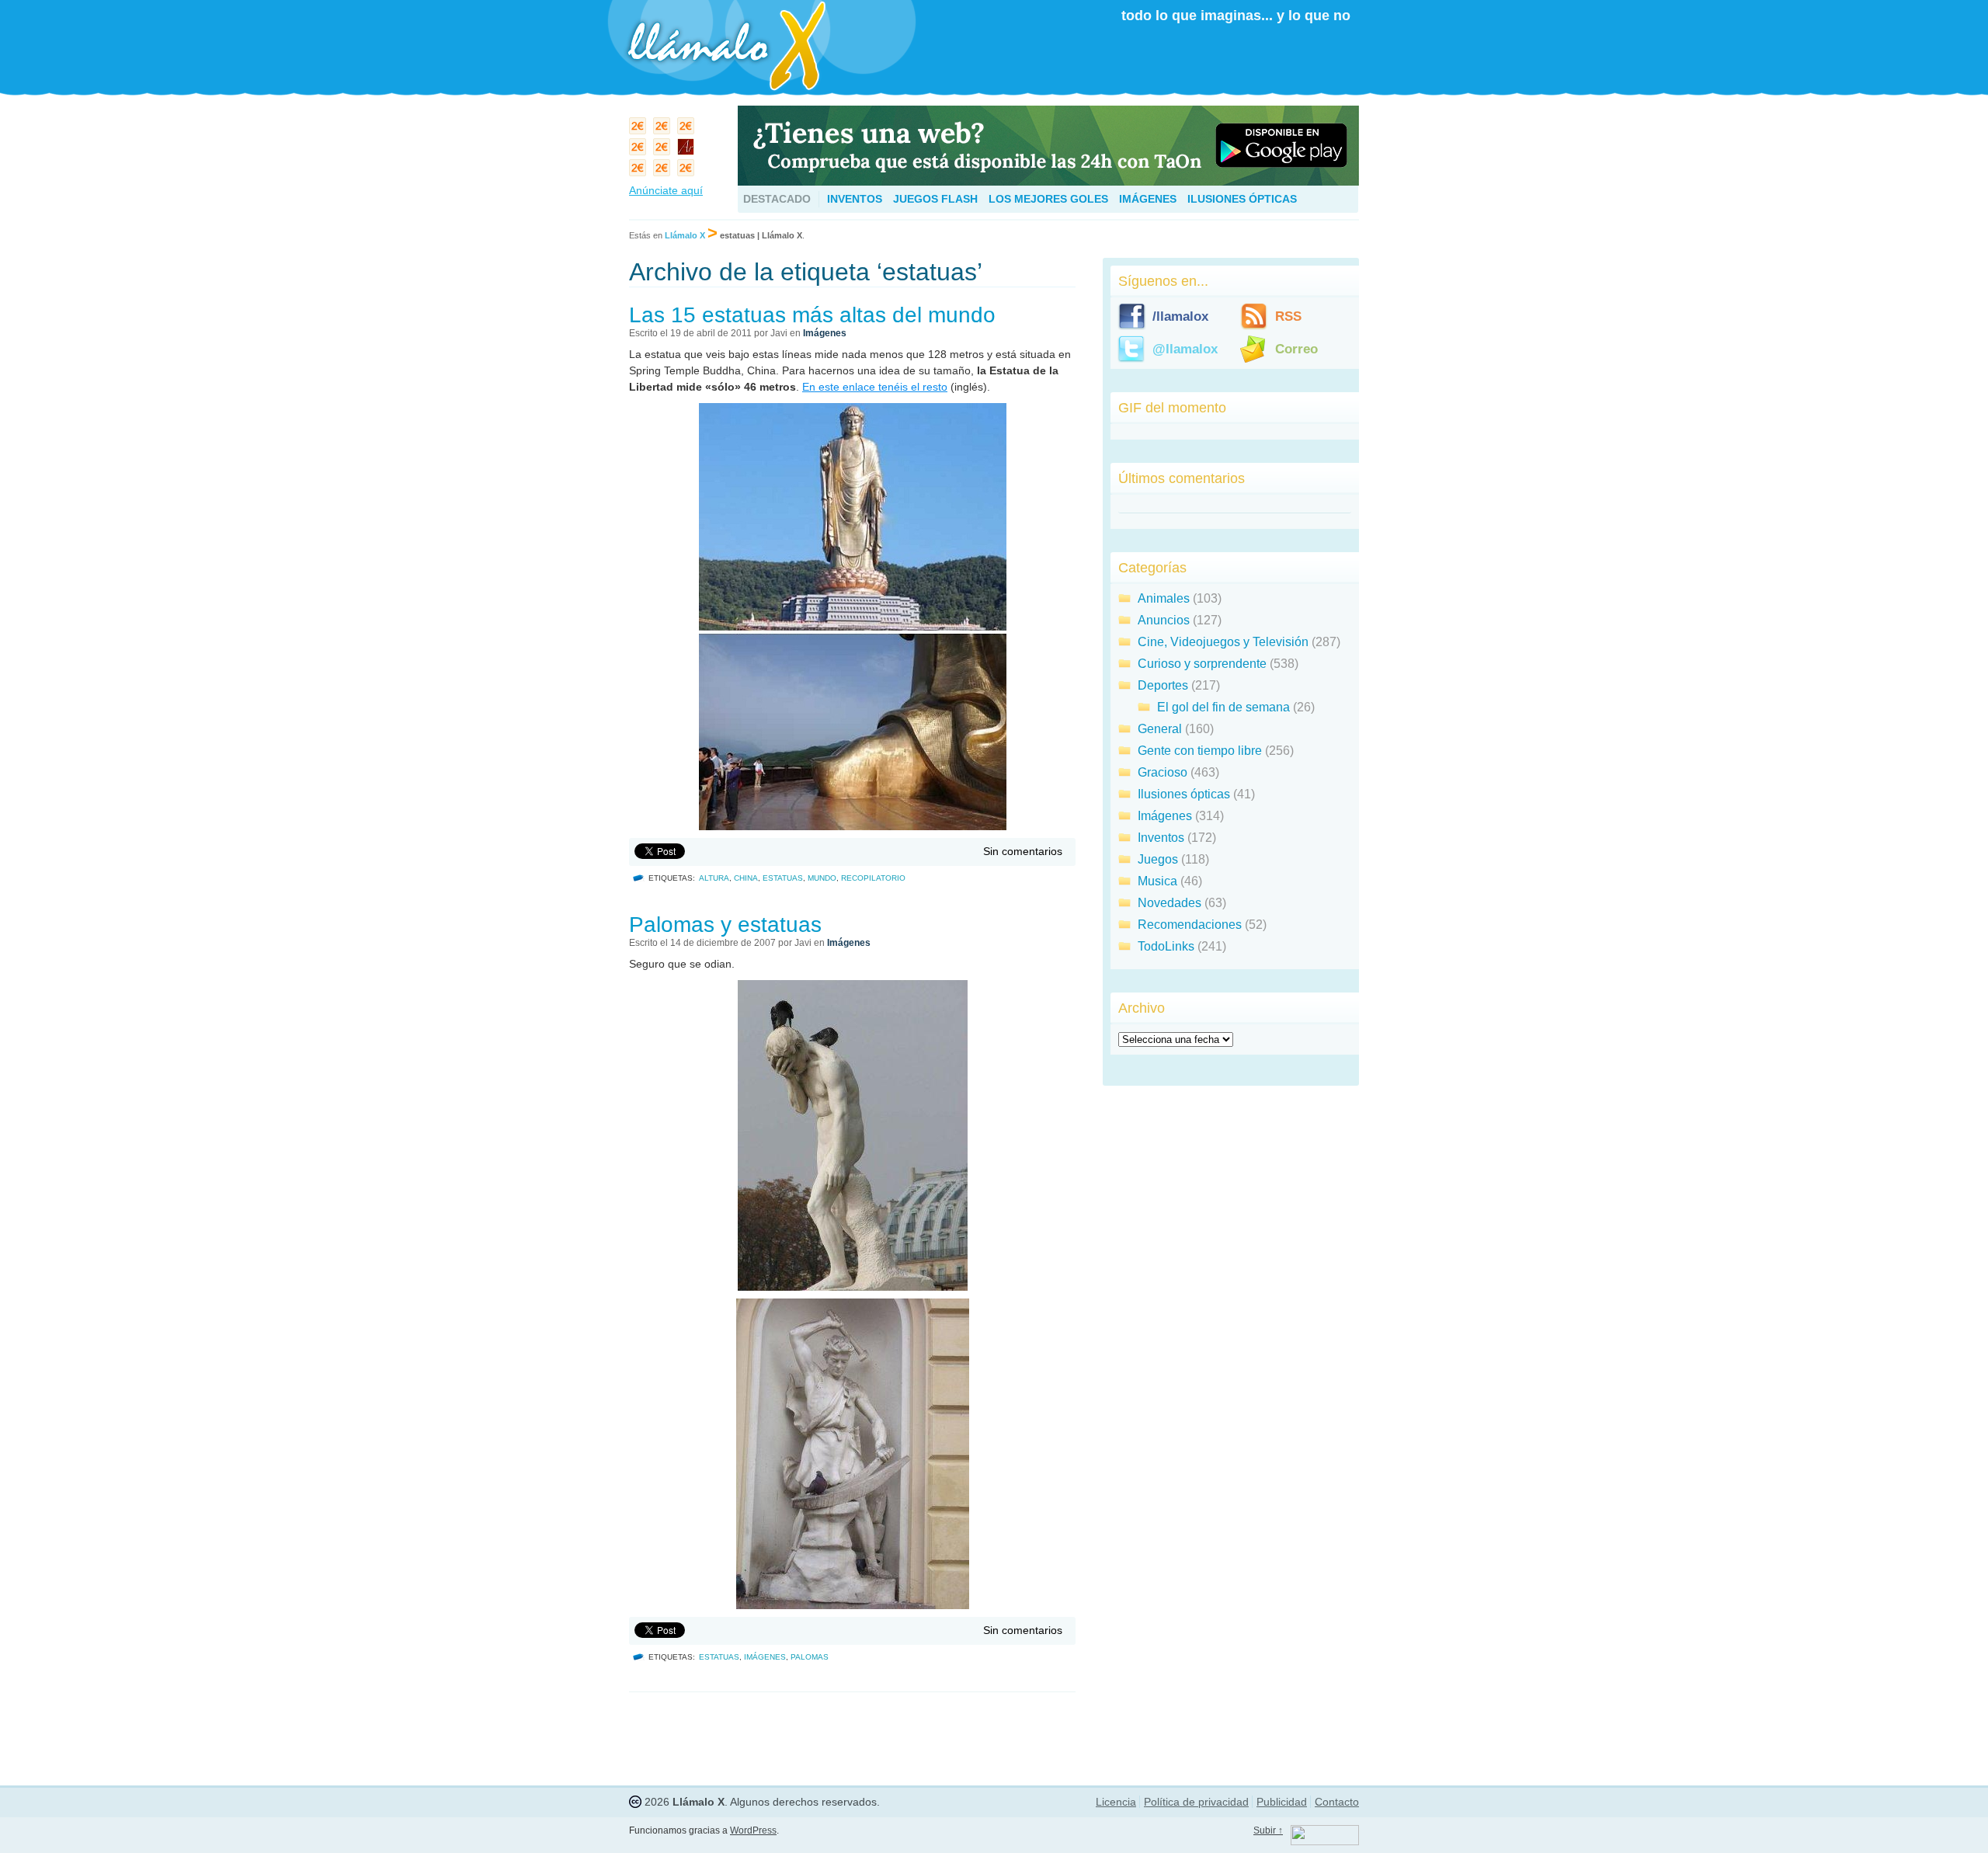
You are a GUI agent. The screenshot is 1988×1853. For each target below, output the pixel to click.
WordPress (753, 1830)
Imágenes (1148, 199)
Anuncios (1164, 620)
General (1160, 729)
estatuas (783, 878)
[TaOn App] (1048, 181)
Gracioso (1163, 772)
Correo (1296, 349)
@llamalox (1185, 349)
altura (714, 878)
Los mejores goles (1048, 199)
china (746, 878)
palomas (810, 1657)
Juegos (1158, 859)
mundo (822, 878)
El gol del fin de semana (1223, 707)
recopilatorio (873, 878)
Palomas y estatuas (725, 925)
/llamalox (1180, 316)
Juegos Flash (935, 199)
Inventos (855, 199)
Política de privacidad (1196, 1802)
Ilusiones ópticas (1242, 199)
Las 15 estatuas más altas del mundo (812, 315)
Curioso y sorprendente (1202, 664)
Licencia (1116, 1802)
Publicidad (1282, 1802)
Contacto (1337, 1802)
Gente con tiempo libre (1200, 751)
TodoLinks (1166, 946)
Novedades (1170, 903)
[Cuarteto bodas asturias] (688, 150)
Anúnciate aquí (666, 190)
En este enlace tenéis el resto (875, 387)
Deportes (1163, 685)
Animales (1164, 598)
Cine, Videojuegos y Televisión (1223, 642)
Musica (1157, 881)
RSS (1288, 316)
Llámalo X (685, 235)
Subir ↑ (1268, 1830)
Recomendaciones (1190, 925)
